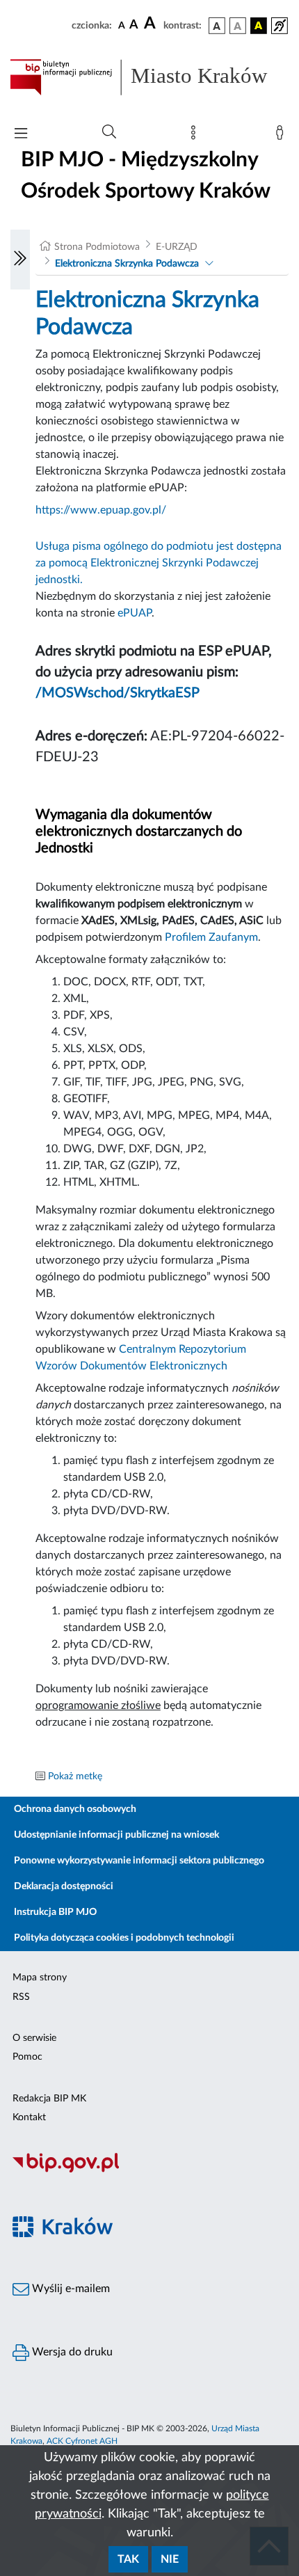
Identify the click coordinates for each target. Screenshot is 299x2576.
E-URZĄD (177, 247)
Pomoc (27, 2057)
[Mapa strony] (196, 136)
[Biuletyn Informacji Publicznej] (149, 2170)
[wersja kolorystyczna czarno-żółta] (259, 26)
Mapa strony (40, 1978)
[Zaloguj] (282, 136)
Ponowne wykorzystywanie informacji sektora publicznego (139, 1861)
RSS (21, 1997)
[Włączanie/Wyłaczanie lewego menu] (20, 260)
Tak (128, 2559)
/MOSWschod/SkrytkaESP (118, 693)
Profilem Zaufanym (211, 937)
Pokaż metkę (75, 1776)
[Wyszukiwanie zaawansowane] (109, 132)
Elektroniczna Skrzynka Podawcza (127, 264)
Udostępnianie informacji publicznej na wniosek (116, 1835)
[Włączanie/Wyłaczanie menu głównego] (21, 135)
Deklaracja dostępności (64, 1886)
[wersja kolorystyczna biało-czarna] (238, 26)
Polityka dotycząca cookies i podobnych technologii (124, 1938)
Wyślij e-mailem (70, 2289)
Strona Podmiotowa (97, 247)
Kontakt (29, 2117)
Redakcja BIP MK (49, 2099)
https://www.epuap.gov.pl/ (101, 510)
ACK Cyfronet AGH (82, 2441)
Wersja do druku (71, 2352)
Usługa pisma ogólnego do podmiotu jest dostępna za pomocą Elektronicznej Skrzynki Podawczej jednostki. (159, 563)
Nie (170, 2559)
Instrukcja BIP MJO (55, 1912)
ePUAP (135, 613)
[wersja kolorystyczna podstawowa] (217, 26)
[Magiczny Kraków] (149, 2235)
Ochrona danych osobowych (75, 1809)
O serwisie (34, 2038)
